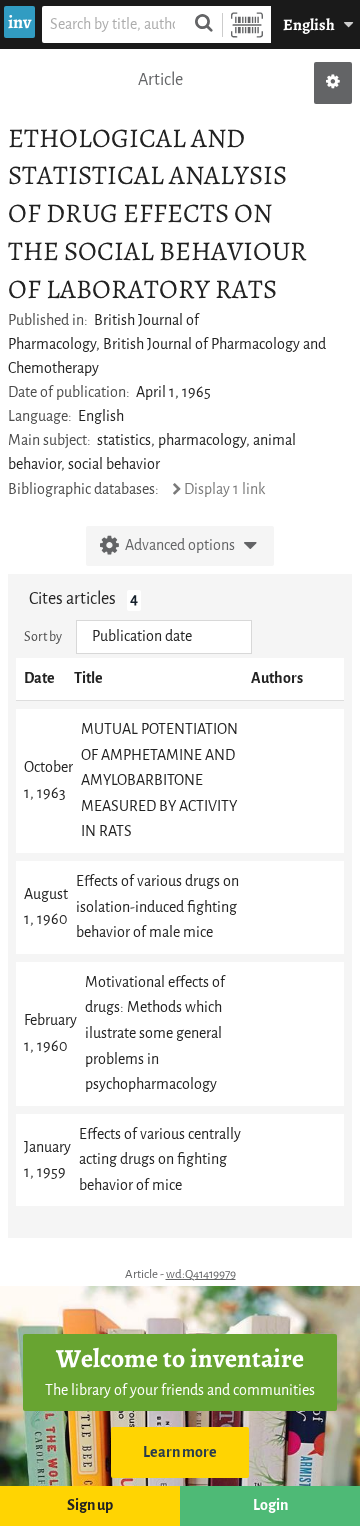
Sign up (90, 1505)
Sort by (43, 636)
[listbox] (164, 637)
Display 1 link (224, 489)
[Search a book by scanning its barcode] (247, 24)
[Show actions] (333, 83)
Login (270, 1505)
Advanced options (180, 545)
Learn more (180, 1452)
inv (19, 22)
